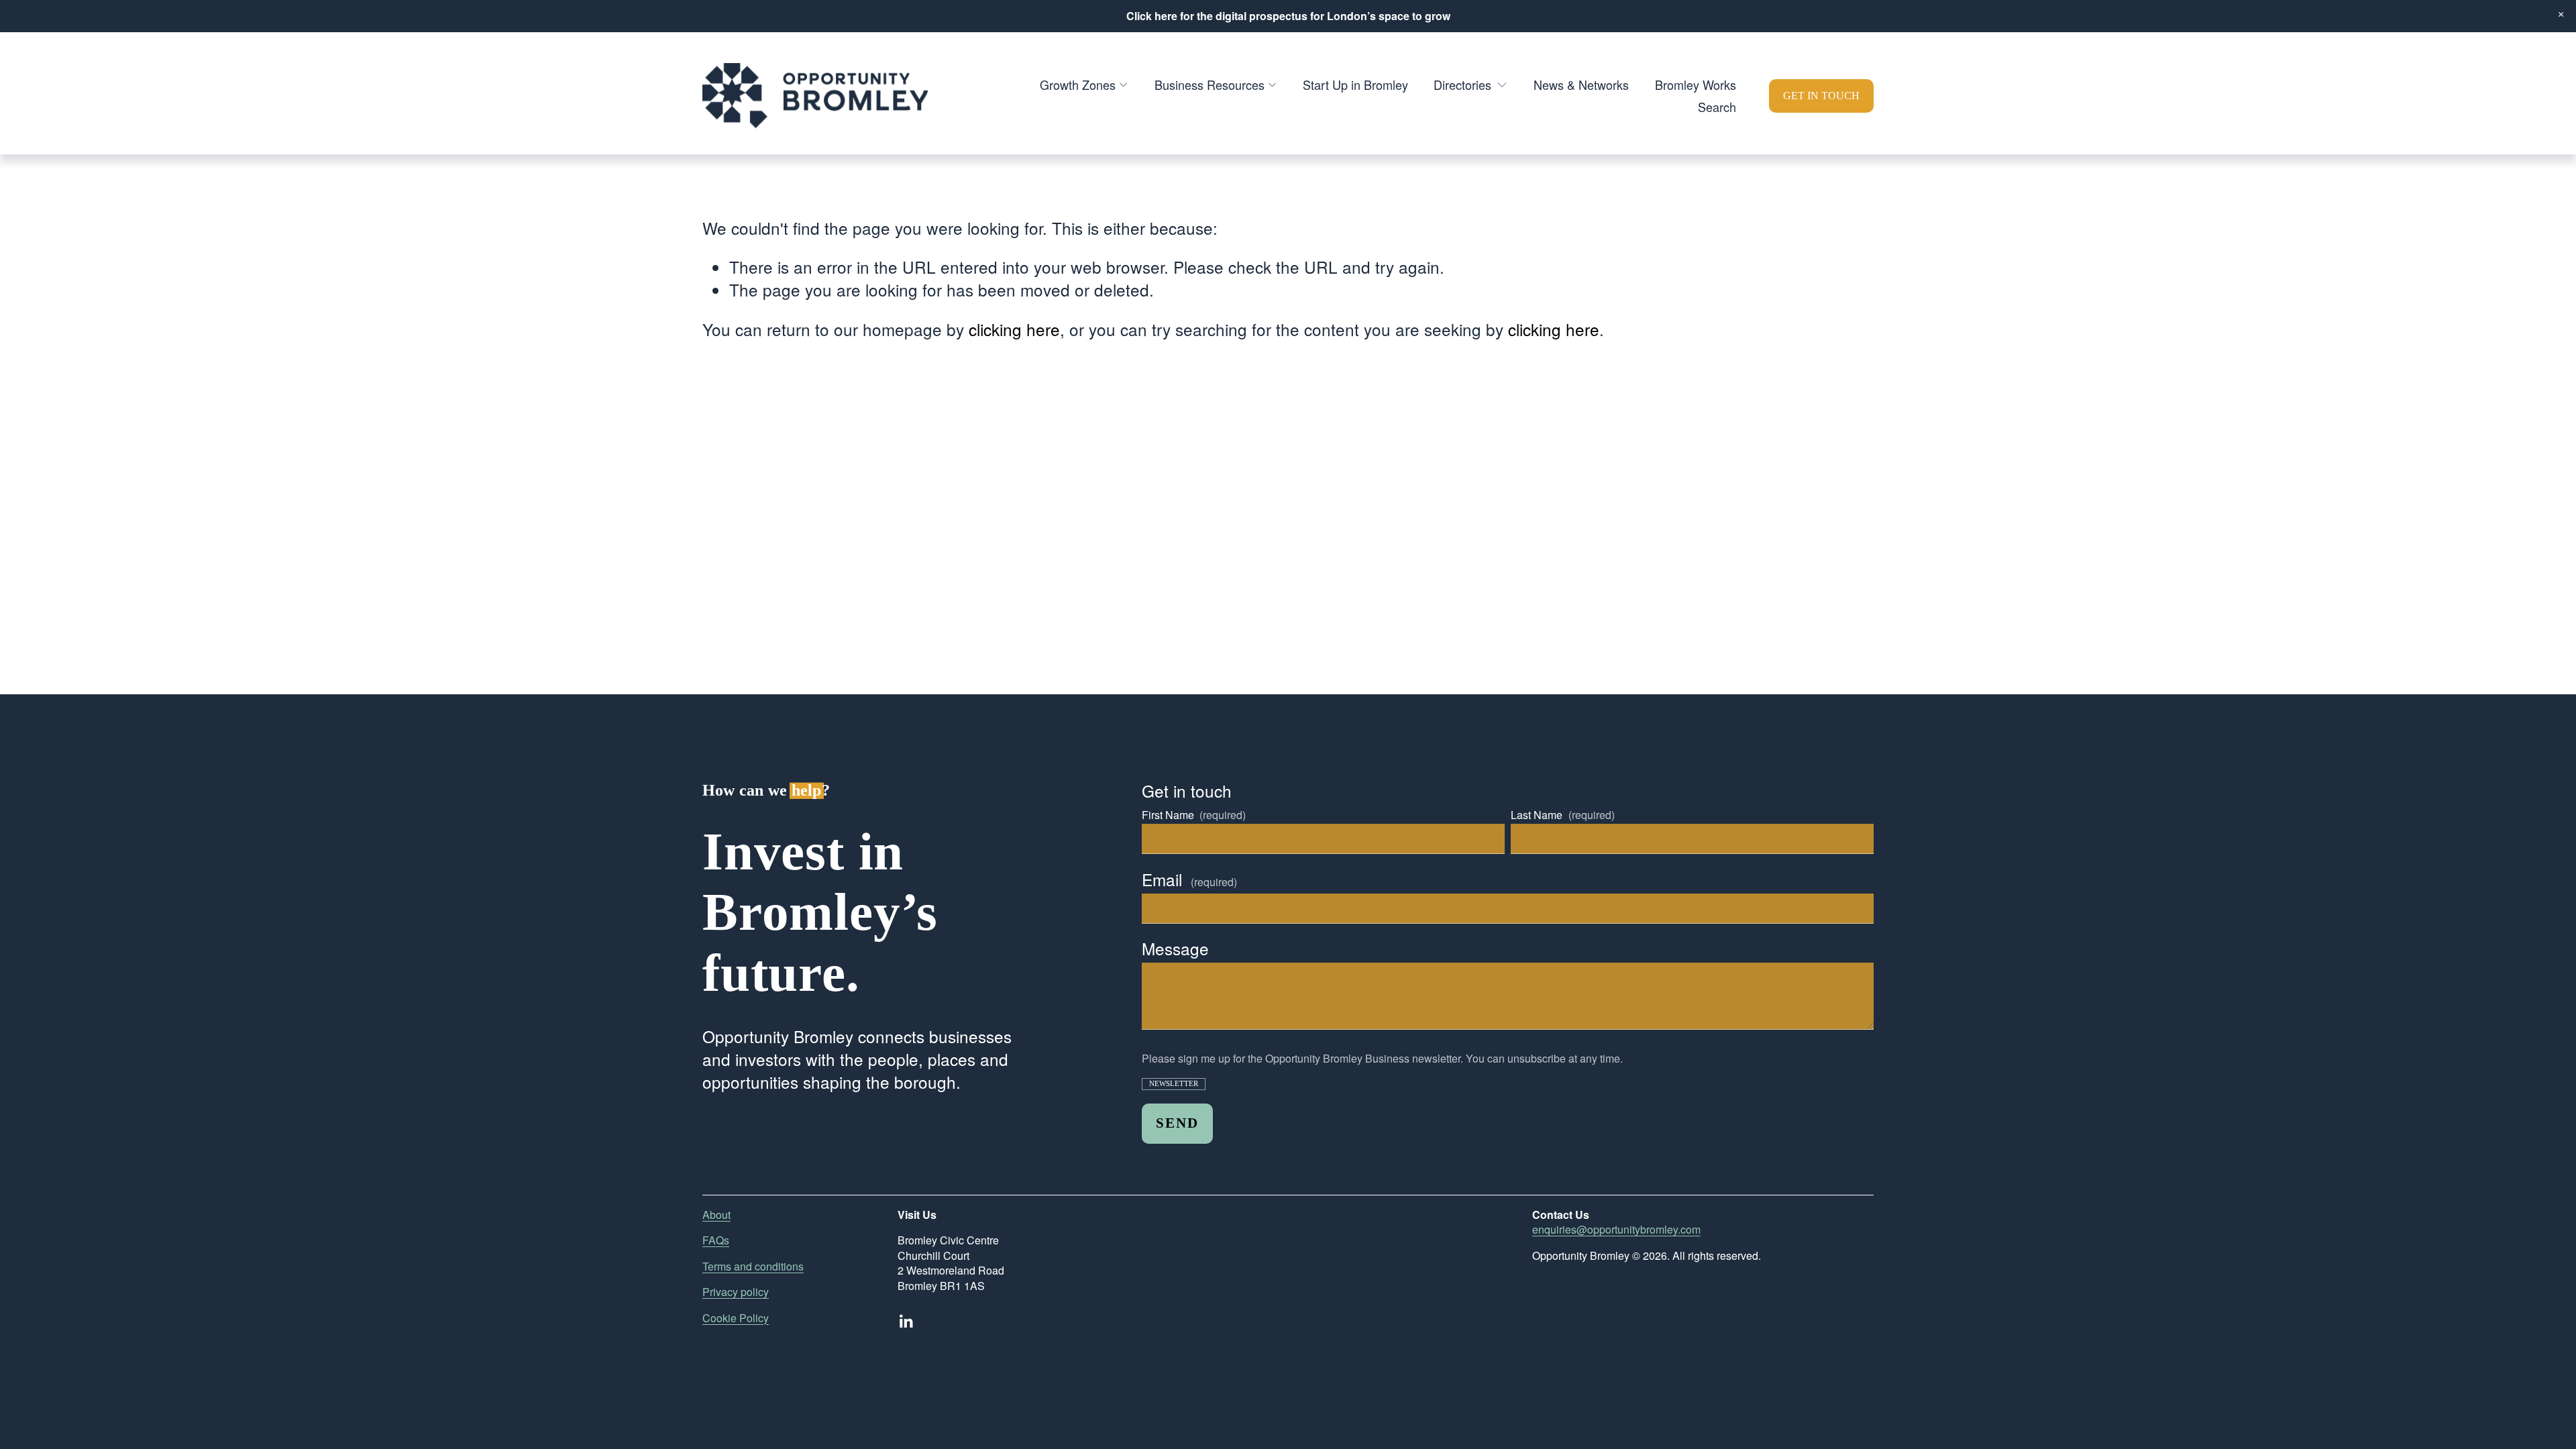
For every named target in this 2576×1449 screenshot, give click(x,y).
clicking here (1014, 329)
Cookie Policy (736, 1318)
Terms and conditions (753, 1267)
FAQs (716, 1240)
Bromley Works (1696, 85)
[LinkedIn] (906, 1322)
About (716, 1215)
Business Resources (1210, 85)
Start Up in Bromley (1355, 85)
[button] (2561, 15)
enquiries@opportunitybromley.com (1616, 1230)
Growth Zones (1078, 85)
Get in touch (1821, 96)
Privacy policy (736, 1292)
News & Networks (1581, 85)
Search (1717, 107)
